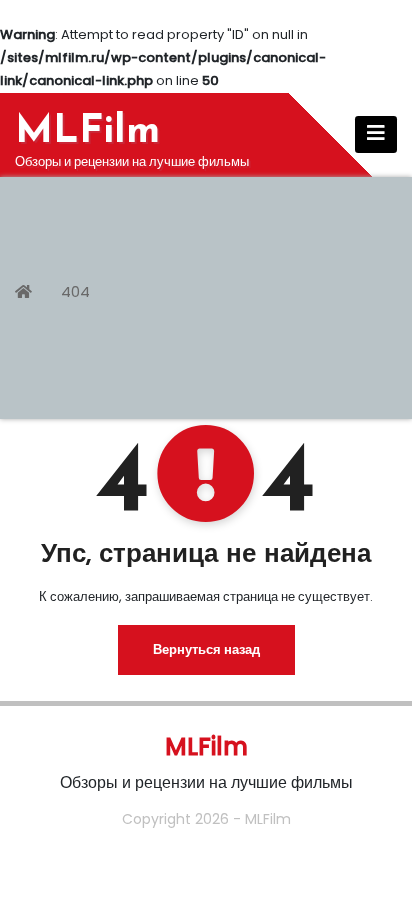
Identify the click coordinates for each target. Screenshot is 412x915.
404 (75, 291)
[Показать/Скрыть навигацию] (376, 134)
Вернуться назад (206, 649)
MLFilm (87, 132)
